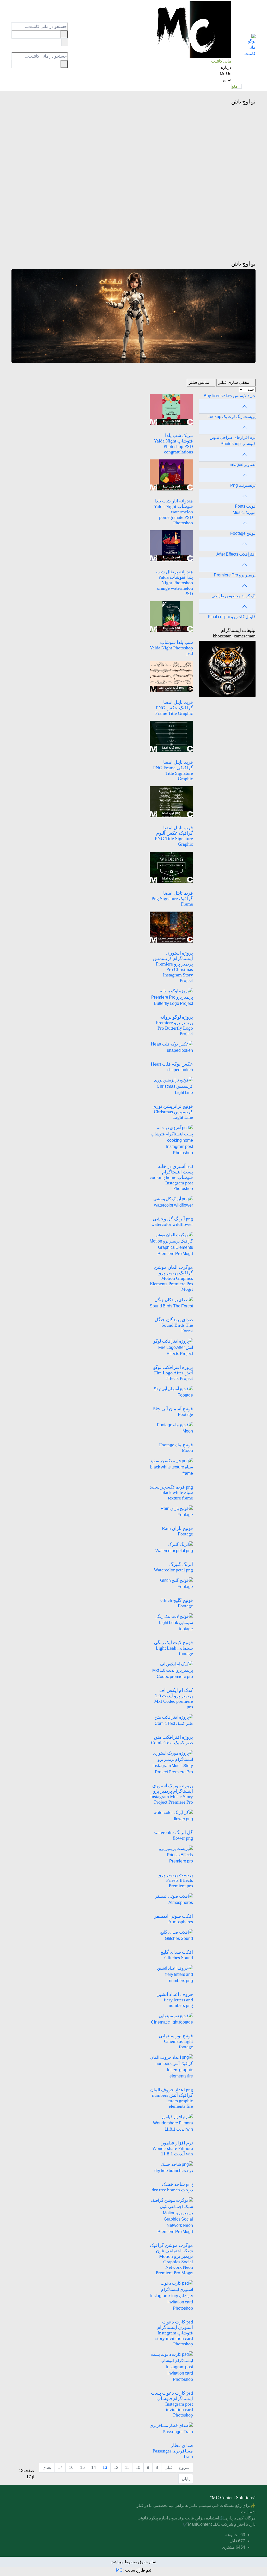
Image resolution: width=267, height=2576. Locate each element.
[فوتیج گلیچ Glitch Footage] (171, 1583)
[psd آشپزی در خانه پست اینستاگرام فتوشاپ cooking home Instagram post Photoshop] (171, 1140)
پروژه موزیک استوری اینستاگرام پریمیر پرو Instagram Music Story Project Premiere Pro (172, 1794)
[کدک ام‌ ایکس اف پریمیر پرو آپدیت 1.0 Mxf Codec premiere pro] (171, 1670)
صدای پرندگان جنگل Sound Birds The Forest (174, 1325)
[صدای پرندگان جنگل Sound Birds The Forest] (171, 1303)
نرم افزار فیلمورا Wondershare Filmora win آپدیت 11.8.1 (173, 2148)
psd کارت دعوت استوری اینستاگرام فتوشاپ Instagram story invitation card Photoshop (174, 2333)
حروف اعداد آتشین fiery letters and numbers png (175, 2000)
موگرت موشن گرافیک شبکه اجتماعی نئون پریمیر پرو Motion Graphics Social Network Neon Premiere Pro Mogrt (171, 2259)
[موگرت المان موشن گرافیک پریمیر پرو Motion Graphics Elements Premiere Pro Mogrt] (171, 1244)
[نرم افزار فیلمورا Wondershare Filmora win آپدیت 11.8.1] (171, 2123)
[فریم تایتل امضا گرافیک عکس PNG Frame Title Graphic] (171, 676)
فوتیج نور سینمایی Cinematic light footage (176, 2041)
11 (127, 2467)
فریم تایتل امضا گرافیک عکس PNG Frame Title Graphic (174, 708)
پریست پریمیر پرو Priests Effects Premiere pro (176, 1880)
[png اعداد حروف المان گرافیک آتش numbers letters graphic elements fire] (171, 2066)
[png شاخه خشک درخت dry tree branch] (171, 2167)
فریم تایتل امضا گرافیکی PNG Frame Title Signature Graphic (173, 770)
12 (116, 2467)
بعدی (47, 2467)
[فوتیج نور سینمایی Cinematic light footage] (171, 2019)
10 (138, 2467)
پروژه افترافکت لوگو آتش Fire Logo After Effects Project (173, 1373)
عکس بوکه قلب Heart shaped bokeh (172, 1067)
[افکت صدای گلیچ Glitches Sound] (171, 1935)
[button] (237, 86)
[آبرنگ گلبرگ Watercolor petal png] (171, 1547)
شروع (184, 2467)
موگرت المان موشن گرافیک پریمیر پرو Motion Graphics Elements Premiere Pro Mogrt (171, 1278)
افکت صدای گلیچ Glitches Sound (177, 1955)
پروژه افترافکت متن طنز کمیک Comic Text (172, 1740)
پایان (186, 2479)
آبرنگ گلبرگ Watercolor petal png (173, 1567)
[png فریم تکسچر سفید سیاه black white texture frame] (171, 1467)
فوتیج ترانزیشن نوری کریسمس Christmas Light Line (173, 1112)
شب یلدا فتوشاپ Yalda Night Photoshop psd (171, 648)
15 (82, 2467)
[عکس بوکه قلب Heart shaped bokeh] (171, 1047)
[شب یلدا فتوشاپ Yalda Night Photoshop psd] (171, 616)
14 (94, 2467)
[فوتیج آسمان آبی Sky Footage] (171, 1392)
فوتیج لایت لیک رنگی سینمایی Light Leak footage (173, 1648)
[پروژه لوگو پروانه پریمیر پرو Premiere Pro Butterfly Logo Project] (171, 997)
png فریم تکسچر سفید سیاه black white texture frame (171, 1492)
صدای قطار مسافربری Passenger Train (173, 2451)
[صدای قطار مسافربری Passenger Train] (171, 2428)
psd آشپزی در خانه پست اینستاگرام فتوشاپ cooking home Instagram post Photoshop (171, 1177)
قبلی (169, 2467)
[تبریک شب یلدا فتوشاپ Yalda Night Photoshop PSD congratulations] (171, 409)
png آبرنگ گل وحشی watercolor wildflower (172, 1222)
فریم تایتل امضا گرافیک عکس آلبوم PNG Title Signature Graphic (174, 836)
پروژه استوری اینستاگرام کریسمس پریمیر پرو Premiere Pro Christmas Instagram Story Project (173, 967)
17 (60, 2467)
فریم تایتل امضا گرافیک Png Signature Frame (172, 899)
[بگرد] (65, 42)
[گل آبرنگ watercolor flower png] (171, 1815)
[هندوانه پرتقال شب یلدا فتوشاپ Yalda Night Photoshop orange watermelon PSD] (171, 545)
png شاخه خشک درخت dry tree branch (172, 2187)
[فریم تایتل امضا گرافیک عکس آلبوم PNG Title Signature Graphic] (171, 801)
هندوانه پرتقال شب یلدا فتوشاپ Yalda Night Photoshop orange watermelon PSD (175, 583)
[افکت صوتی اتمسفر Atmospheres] (171, 1899)
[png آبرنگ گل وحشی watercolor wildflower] (171, 1202)
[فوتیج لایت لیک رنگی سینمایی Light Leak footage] (171, 1622)
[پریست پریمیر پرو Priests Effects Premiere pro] (171, 1855)
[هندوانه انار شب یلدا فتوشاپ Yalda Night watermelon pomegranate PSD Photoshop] (171, 474)
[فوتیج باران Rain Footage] (171, 1511)
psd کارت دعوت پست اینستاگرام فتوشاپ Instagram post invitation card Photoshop (172, 2404)
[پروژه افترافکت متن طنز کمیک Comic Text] (171, 1720)
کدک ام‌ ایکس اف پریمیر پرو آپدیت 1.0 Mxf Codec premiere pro (174, 1698)
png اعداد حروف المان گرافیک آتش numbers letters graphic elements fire (172, 2098)
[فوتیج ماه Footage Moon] (171, 1428)
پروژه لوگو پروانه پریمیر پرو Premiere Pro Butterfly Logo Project (174, 1025)
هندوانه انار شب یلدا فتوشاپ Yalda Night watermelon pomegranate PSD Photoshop (173, 512)
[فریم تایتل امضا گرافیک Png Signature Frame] (171, 867)
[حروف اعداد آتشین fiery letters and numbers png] (171, 1974)
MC (119, 2570)
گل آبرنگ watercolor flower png (174, 1835)
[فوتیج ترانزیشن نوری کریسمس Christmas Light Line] (171, 1086)
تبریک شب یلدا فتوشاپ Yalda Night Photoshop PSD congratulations (173, 444)
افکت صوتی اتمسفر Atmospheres (174, 1919)
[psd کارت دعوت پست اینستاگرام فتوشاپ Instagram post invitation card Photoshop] (171, 2367)
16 (71, 2467)
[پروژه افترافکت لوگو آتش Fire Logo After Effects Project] (171, 1347)
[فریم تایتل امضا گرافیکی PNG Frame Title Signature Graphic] (171, 736)
